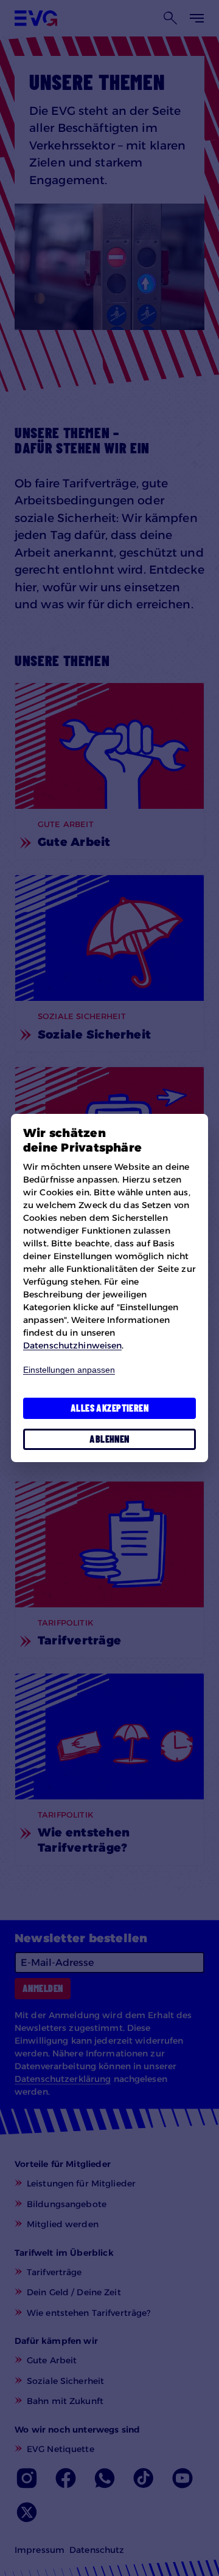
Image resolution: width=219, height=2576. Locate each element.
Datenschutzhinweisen (72, 1345)
